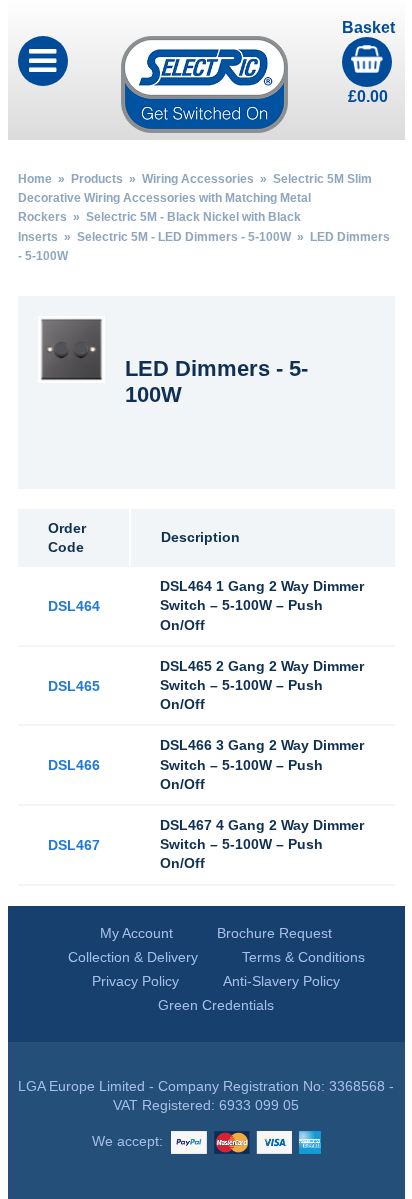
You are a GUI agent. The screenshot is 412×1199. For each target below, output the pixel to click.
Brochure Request (274, 933)
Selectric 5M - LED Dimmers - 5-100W (184, 237)
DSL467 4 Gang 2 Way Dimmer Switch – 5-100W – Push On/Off (262, 844)
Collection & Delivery (133, 957)
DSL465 (74, 686)
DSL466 (74, 765)
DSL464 (74, 606)
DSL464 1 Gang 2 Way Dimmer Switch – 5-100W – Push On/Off (262, 605)
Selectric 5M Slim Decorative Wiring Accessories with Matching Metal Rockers (195, 198)
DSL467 (74, 845)
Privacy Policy (135, 981)
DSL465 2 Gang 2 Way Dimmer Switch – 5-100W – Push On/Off (262, 685)
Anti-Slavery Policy (281, 981)
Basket (368, 62)
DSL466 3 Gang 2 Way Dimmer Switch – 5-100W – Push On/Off (262, 764)
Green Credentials (216, 1005)
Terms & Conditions (303, 957)
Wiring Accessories (198, 179)
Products (97, 179)
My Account (136, 933)
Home (35, 179)
